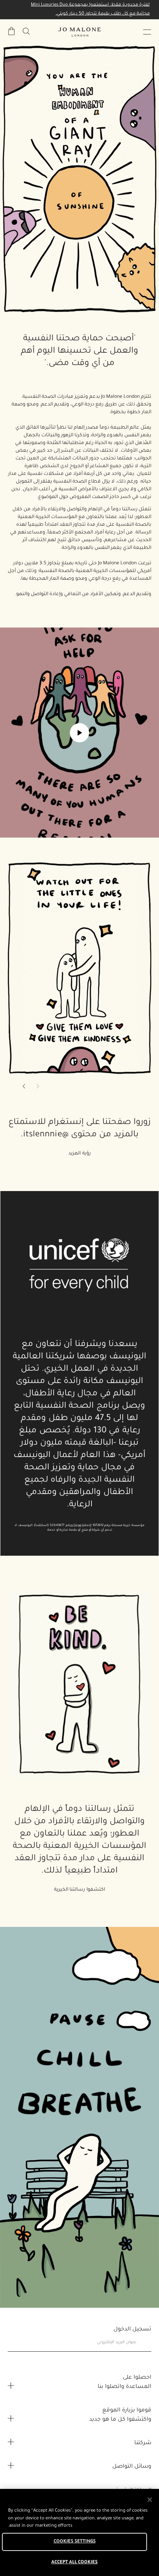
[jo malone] (79, 32)
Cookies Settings (75, 2542)
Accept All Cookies (74, 2563)
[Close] (150, 2500)
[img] (12, 31)
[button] (147, 32)
